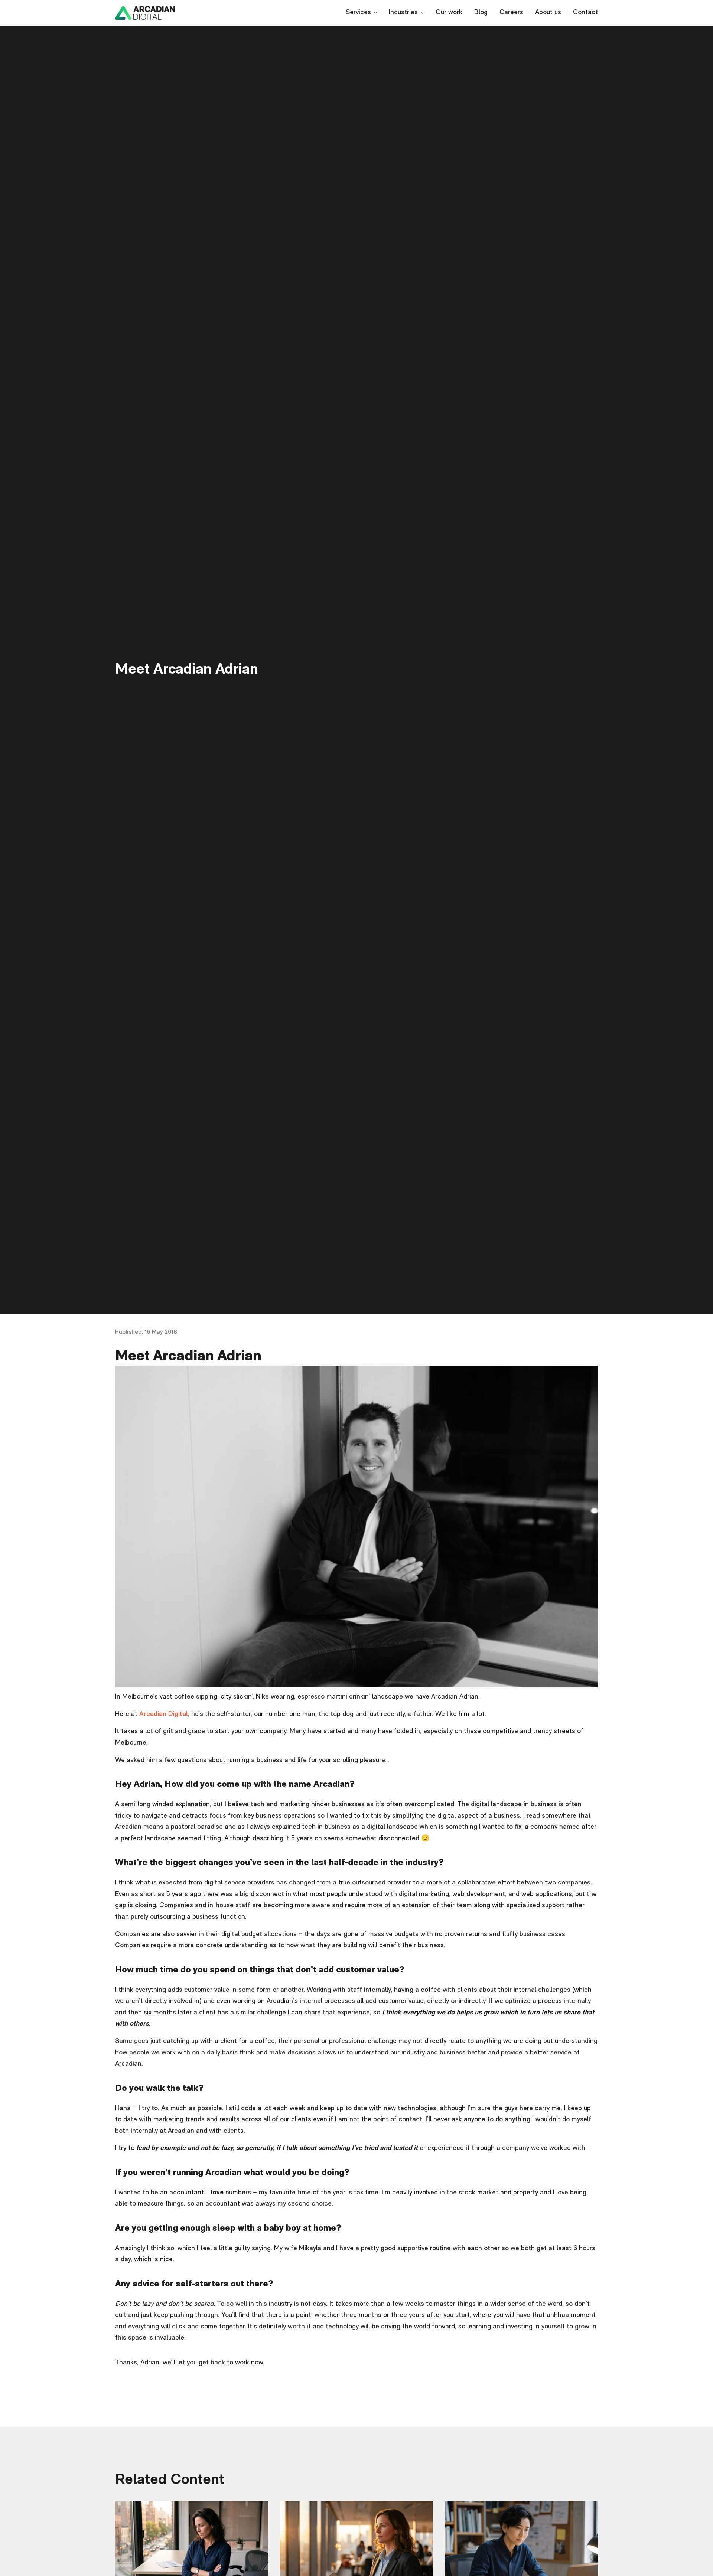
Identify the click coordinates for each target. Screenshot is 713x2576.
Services (358, 13)
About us (548, 13)
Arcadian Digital (164, 1714)
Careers (511, 13)
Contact (585, 13)
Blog (481, 13)
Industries (403, 13)
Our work (449, 13)
